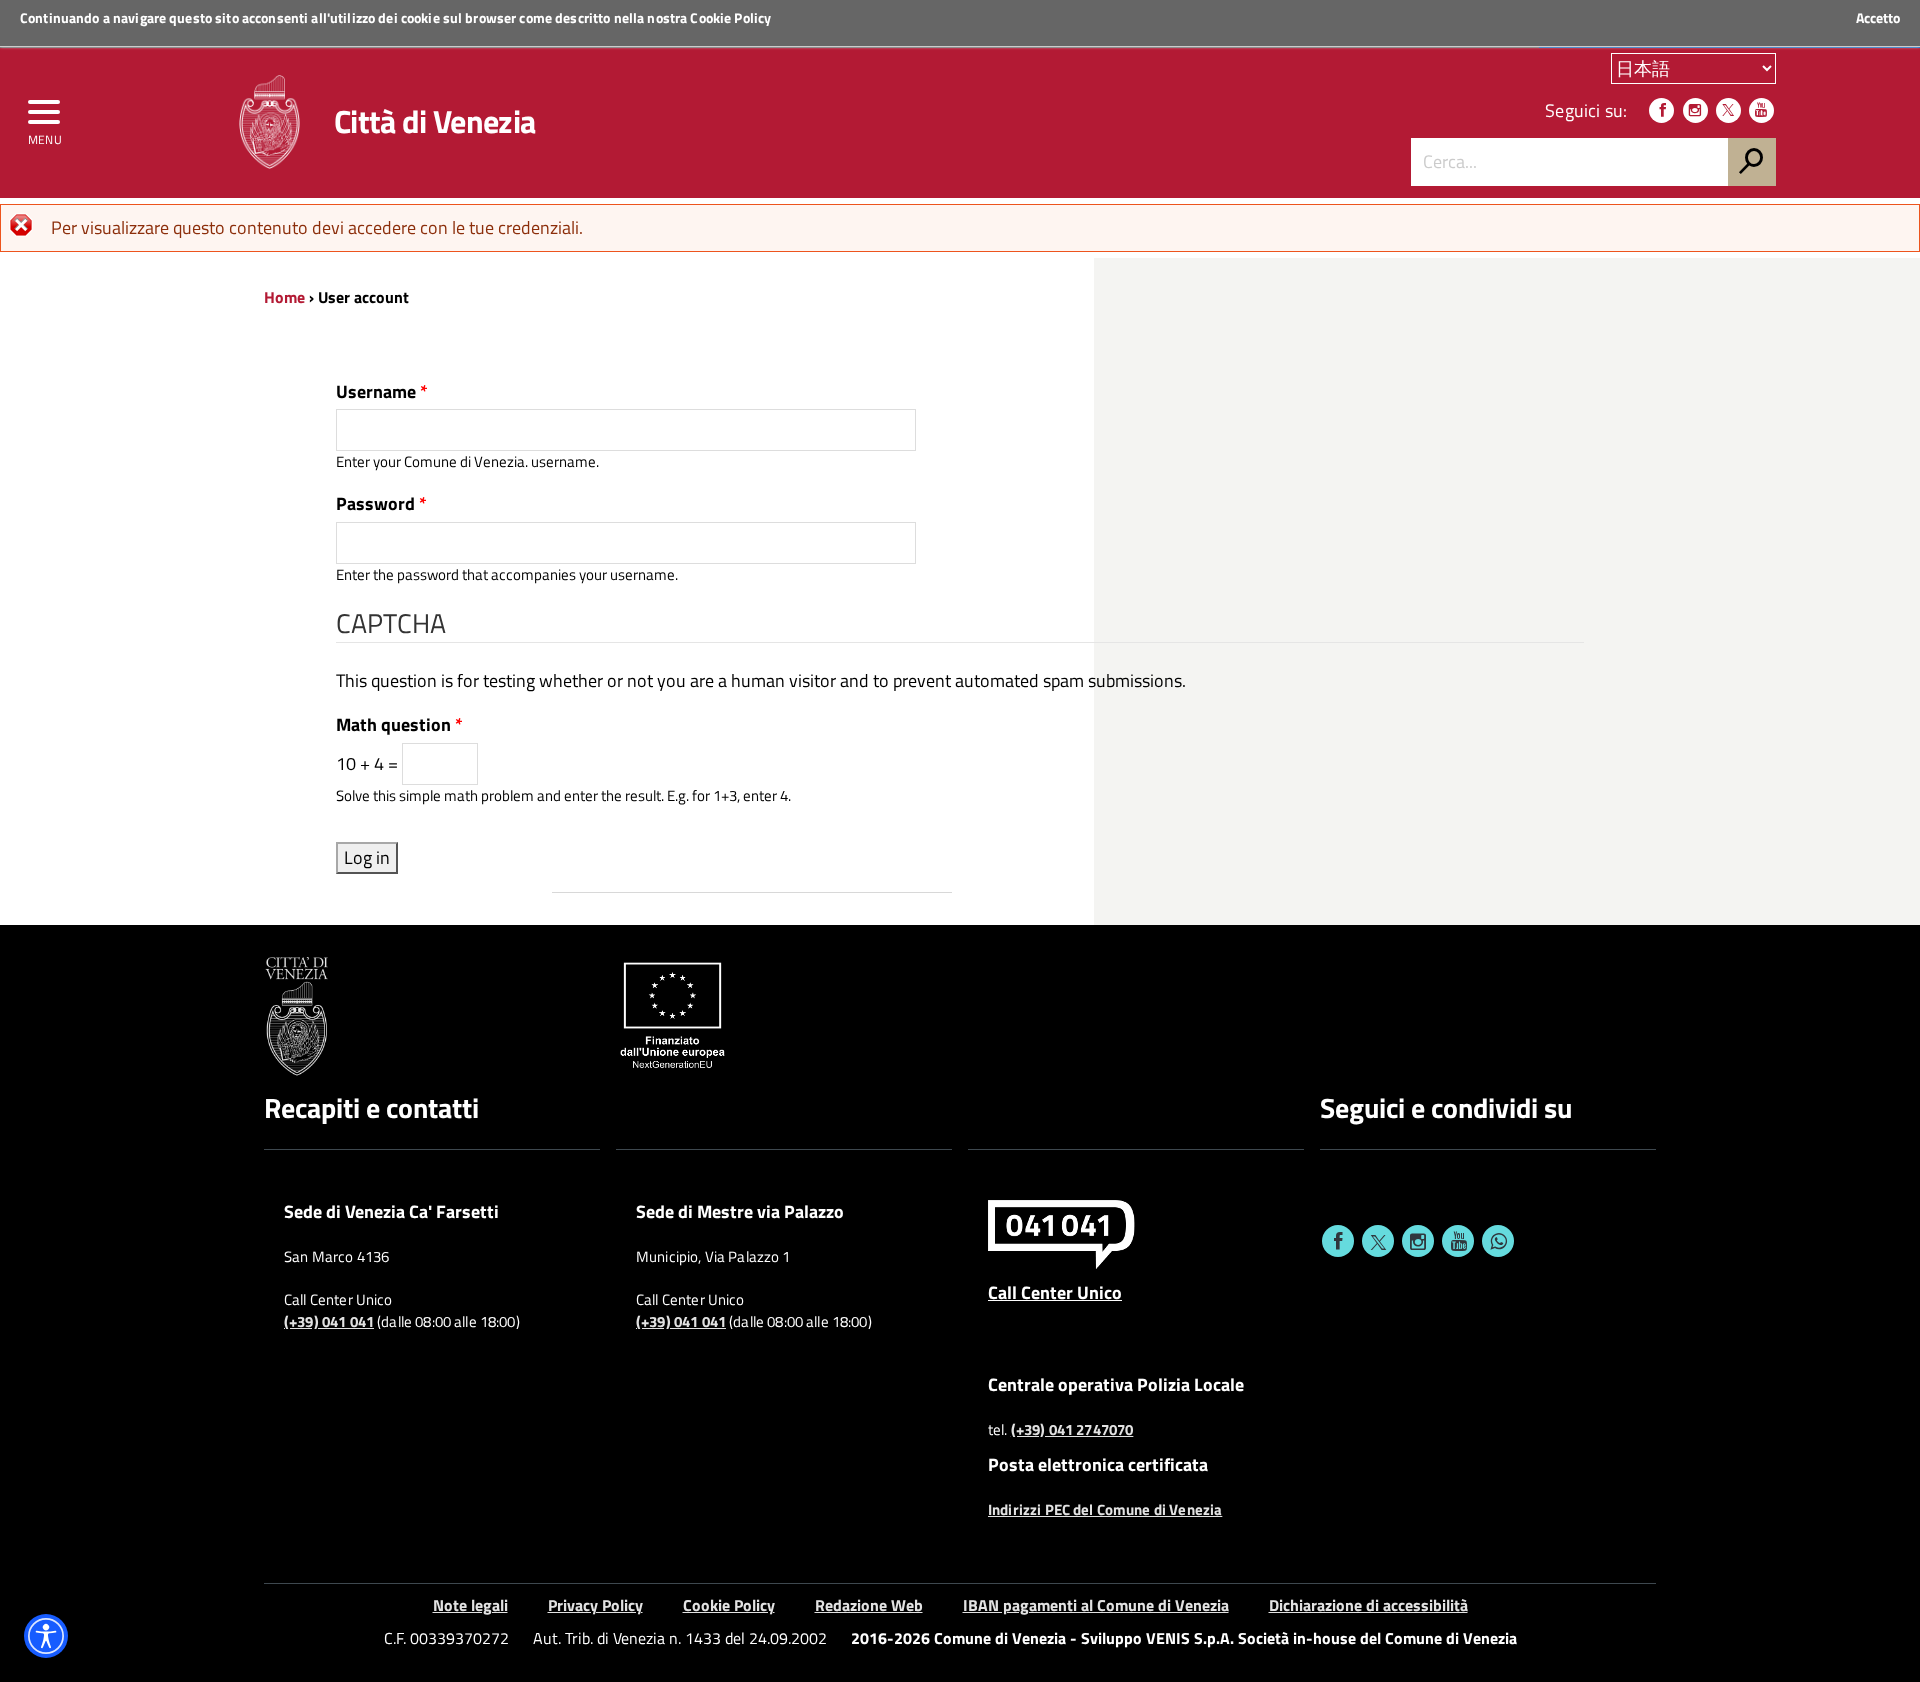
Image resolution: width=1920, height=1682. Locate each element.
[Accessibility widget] (46, 1636)
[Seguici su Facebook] (1661, 110)
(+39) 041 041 (329, 1322)
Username (382, 392)
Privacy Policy (595, 1605)
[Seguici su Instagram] (1695, 110)
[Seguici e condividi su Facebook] (1338, 1241)
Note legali (470, 1605)
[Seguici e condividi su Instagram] (1418, 1241)
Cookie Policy (730, 17)
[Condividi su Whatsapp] (1498, 1241)
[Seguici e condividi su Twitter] (1378, 1241)
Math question (399, 725)
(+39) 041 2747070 (1072, 1430)
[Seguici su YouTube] (1761, 110)
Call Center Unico (1055, 1292)
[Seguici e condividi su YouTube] (1458, 1241)
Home (284, 297)
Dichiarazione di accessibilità (1368, 1605)
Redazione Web (869, 1605)
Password (381, 504)
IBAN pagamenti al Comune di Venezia (1096, 1605)
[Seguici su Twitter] (1728, 110)
